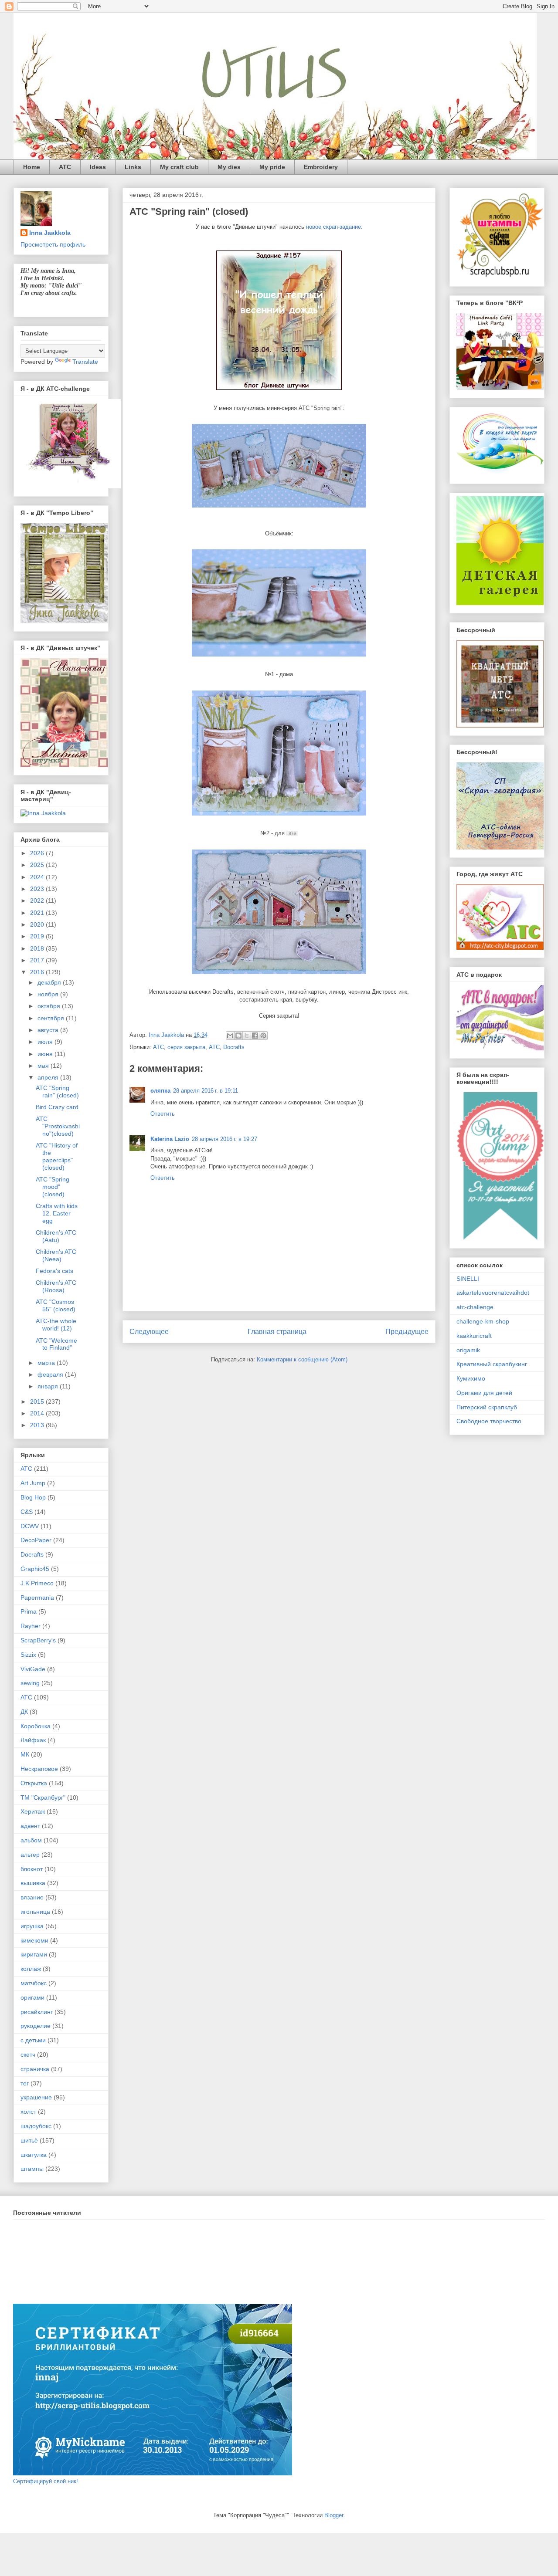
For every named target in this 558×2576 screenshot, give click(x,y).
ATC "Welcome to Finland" (56, 1344)
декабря (50, 982)
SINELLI (468, 1279)
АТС (158, 1047)
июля (46, 1042)
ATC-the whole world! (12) (56, 1325)
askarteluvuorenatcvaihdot (493, 1293)
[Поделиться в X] (247, 1036)
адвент (30, 1826)
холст (28, 2112)
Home (32, 167)
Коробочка (36, 1726)
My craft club (179, 167)
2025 (38, 865)
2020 (38, 924)
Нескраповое (39, 1769)
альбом (31, 1840)
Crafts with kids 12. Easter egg (57, 1213)
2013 (38, 1425)
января (49, 1386)
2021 (38, 913)
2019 (38, 936)
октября (50, 1006)
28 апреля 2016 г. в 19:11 (206, 1091)
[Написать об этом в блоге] (238, 1036)
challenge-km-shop (483, 1321)
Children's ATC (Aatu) (56, 1236)
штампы (32, 2169)
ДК (24, 1712)
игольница (35, 1912)
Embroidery (321, 167)
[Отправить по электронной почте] (230, 1036)
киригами (34, 1954)
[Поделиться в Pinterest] (263, 1036)
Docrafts (234, 1047)
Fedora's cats (54, 1271)
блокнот (32, 1869)
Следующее (149, 1332)
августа (49, 1030)
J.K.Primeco (37, 1583)
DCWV (30, 1526)
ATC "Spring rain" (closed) (57, 1092)
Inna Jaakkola (50, 233)
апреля (49, 1077)
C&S (27, 1512)
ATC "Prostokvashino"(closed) (58, 1126)
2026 (38, 853)
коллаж (31, 1969)
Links (133, 167)
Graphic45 (35, 1569)
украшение (36, 2097)
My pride (272, 167)
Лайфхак (33, 1740)
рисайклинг (37, 2012)
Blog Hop (33, 1497)
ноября (49, 994)
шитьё (29, 2140)
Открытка (34, 1783)
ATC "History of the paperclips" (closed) (57, 1156)
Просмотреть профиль (53, 244)
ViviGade (33, 1669)
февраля (51, 1374)
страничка (35, 2069)
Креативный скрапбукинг (492, 1364)
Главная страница (277, 1332)
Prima (29, 1611)
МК (25, 1754)
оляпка (160, 1091)
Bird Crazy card (57, 1107)
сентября (52, 1018)
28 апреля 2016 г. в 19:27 (225, 1139)
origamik (468, 1350)
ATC (65, 167)
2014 (38, 1413)
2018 (38, 948)
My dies (229, 167)
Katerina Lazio (170, 1139)
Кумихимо (471, 1378)
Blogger (334, 2515)
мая (44, 1066)
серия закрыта (186, 1047)
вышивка (33, 1883)
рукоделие (36, 2026)
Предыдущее (407, 1332)
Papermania (37, 1598)
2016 (38, 972)
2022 (38, 900)
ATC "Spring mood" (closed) (53, 1187)
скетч (28, 2055)
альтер (30, 1855)
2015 (38, 1401)
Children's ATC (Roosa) (56, 1286)
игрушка (32, 1926)
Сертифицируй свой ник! (46, 2481)
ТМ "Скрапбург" (43, 1797)
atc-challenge (475, 1307)
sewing (30, 1683)
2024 (38, 877)
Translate (85, 362)
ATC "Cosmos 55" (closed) (56, 1305)
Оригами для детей (484, 1393)
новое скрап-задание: (334, 227)
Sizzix (28, 1655)
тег (25, 2083)
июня (46, 1054)
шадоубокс (36, 2126)
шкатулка (34, 2155)
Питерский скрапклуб (487, 1407)
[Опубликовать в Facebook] (255, 1036)
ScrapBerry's (38, 1640)
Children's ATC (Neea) (56, 1255)
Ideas (98, 167)
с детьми (33, 2040)
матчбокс (34, 1983)
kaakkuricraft (474, 1336)
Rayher (31, 1626)
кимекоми (34, 1940)
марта (47, 1363)
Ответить (163, 1114)
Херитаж (33, 1811)
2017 (38, 960)
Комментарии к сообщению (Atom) (302, 1359)
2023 (38, 889)
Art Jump (33, 1483)
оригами (32, 1997)
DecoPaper (36, 1540)
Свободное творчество (489, 1421)
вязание (32, 1897)
